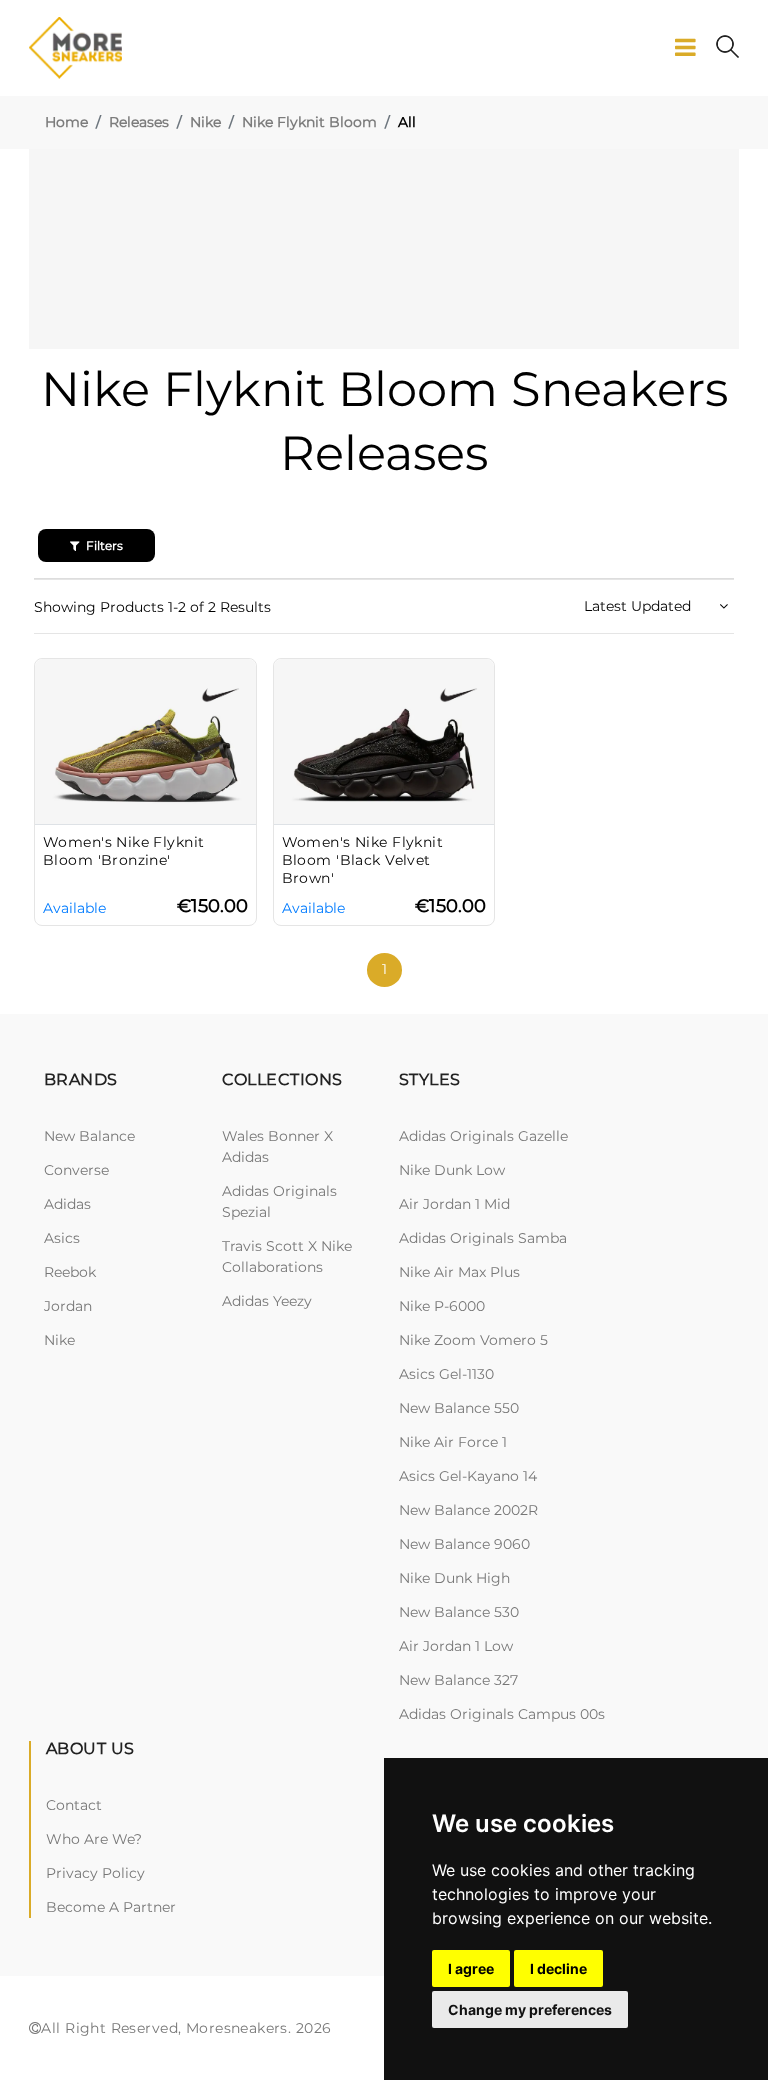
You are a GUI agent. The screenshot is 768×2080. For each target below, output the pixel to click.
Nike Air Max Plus (459, 1272)
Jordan (68, 1306)
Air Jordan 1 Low (456, 1646)
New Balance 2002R (468, 1510)
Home (66, 122)
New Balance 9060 (464, 1544)
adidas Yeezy (267, 1301)
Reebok (70, 1272)
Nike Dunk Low (452, 1170)
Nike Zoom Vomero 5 (473, 1340)
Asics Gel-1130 (446, 1374)
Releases (139, 122)
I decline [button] (558, 1968)
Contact (74, 1805)
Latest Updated (639, 606)
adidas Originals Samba (483, 1238)
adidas (67, 1204)
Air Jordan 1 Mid (454, 1204)
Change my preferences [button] (530, 2009)
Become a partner (111, 1907)
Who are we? (94, 1839)
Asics (62, 1238)
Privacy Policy (95, 1873)
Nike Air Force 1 (453, 1442)
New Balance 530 (459, 1612)
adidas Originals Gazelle (483, 1136)
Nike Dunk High (454, 1578)
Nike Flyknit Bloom (309, 122)
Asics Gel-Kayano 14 (468, 1476)
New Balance (89, 1136)
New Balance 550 (459, 1408)
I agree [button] (471, 1968)
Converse (76, 1170)
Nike (205, 122)
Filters (103, 545)
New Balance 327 (458, 1680)
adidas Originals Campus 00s (502, 1714)
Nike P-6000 (442, 1306)
